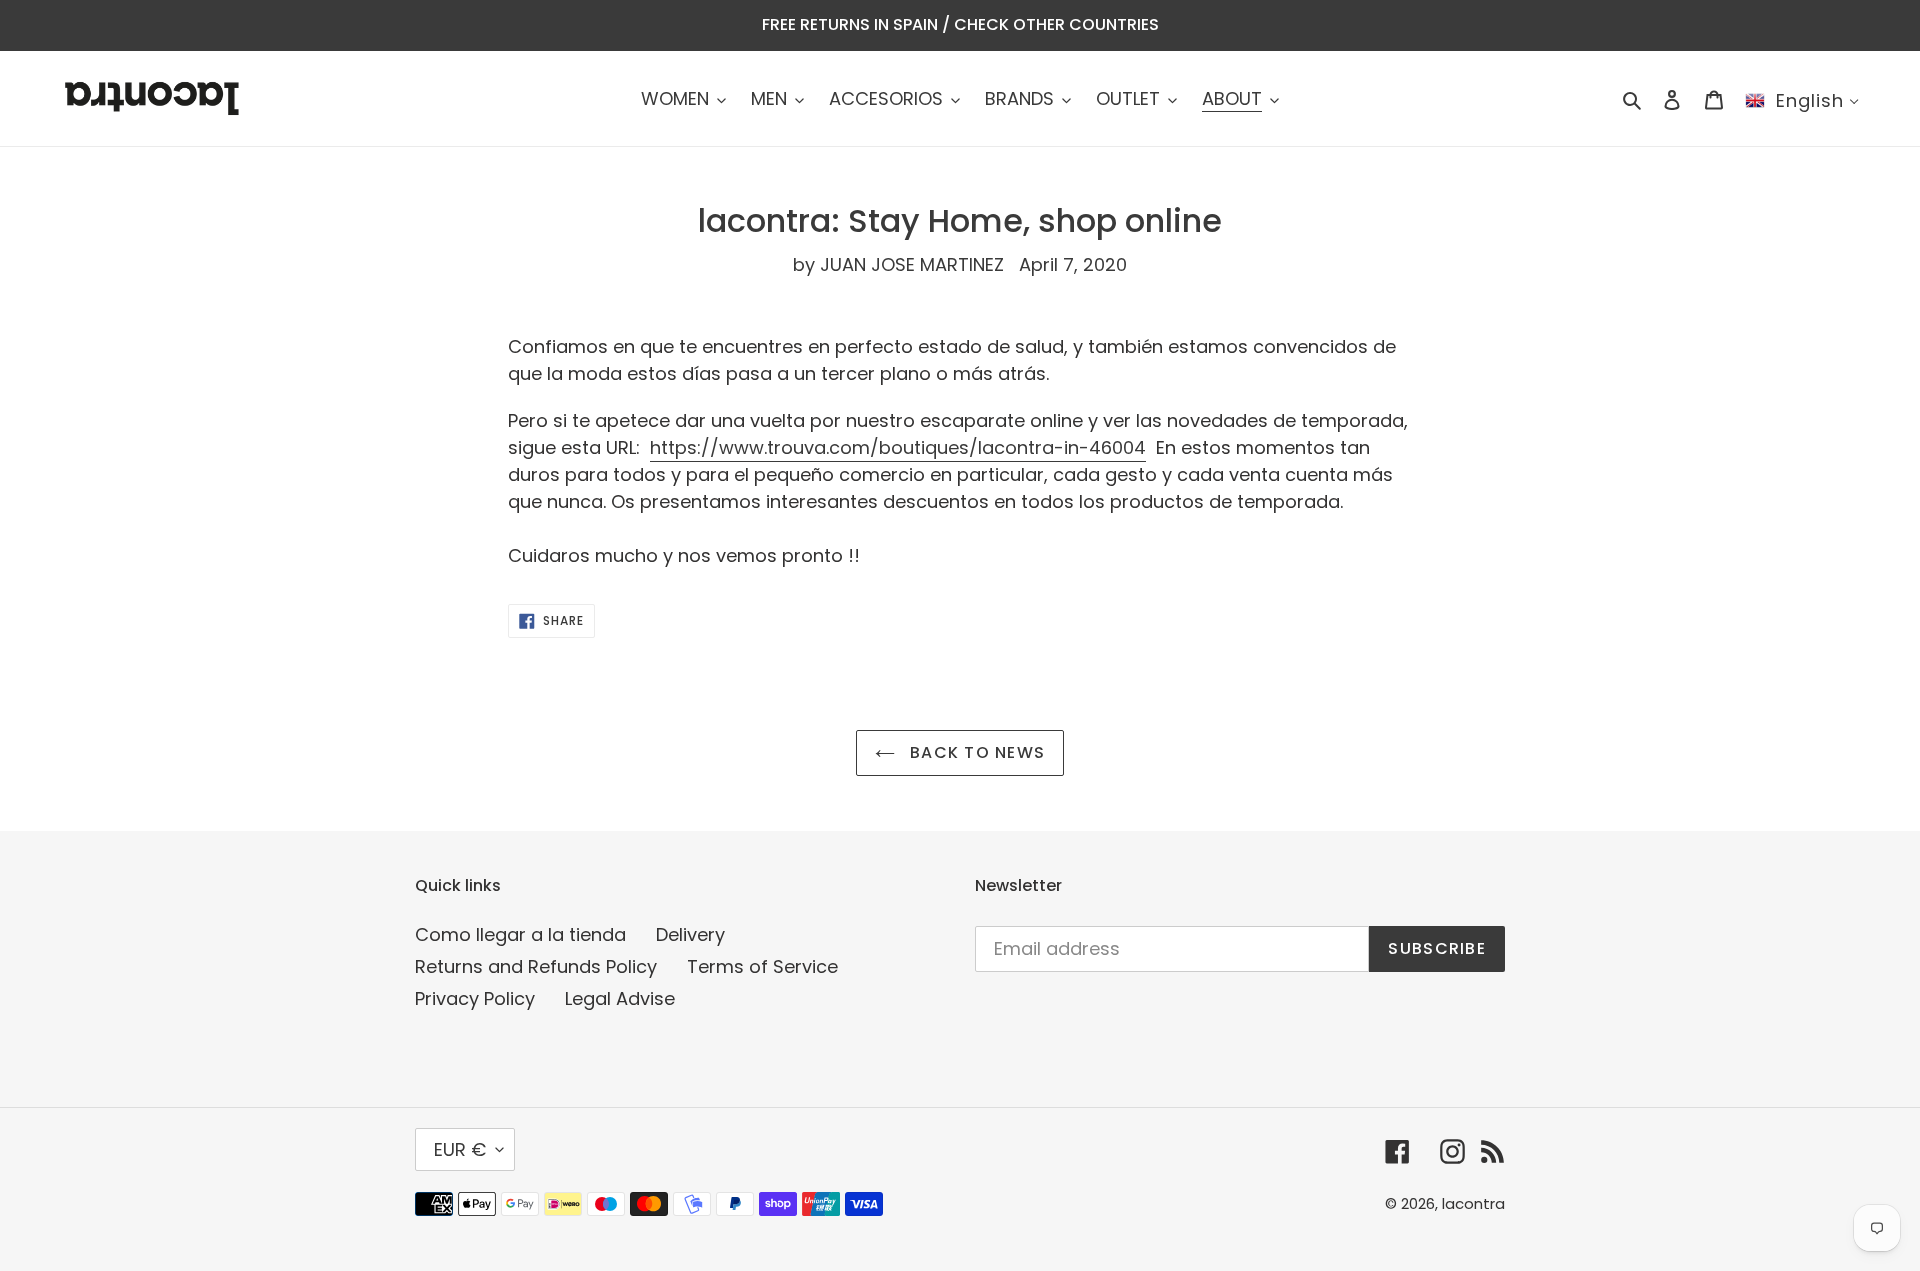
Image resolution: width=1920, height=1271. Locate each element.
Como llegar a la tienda (520, 934)
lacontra (1473, 1203)
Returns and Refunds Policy (536, 966)
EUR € (460, 1149)
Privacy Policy (475, 998)
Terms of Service (762, 966)
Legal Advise (620, 998)
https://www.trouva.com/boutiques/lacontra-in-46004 (898, 447)
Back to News (975, 752)
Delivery (690, 934)
